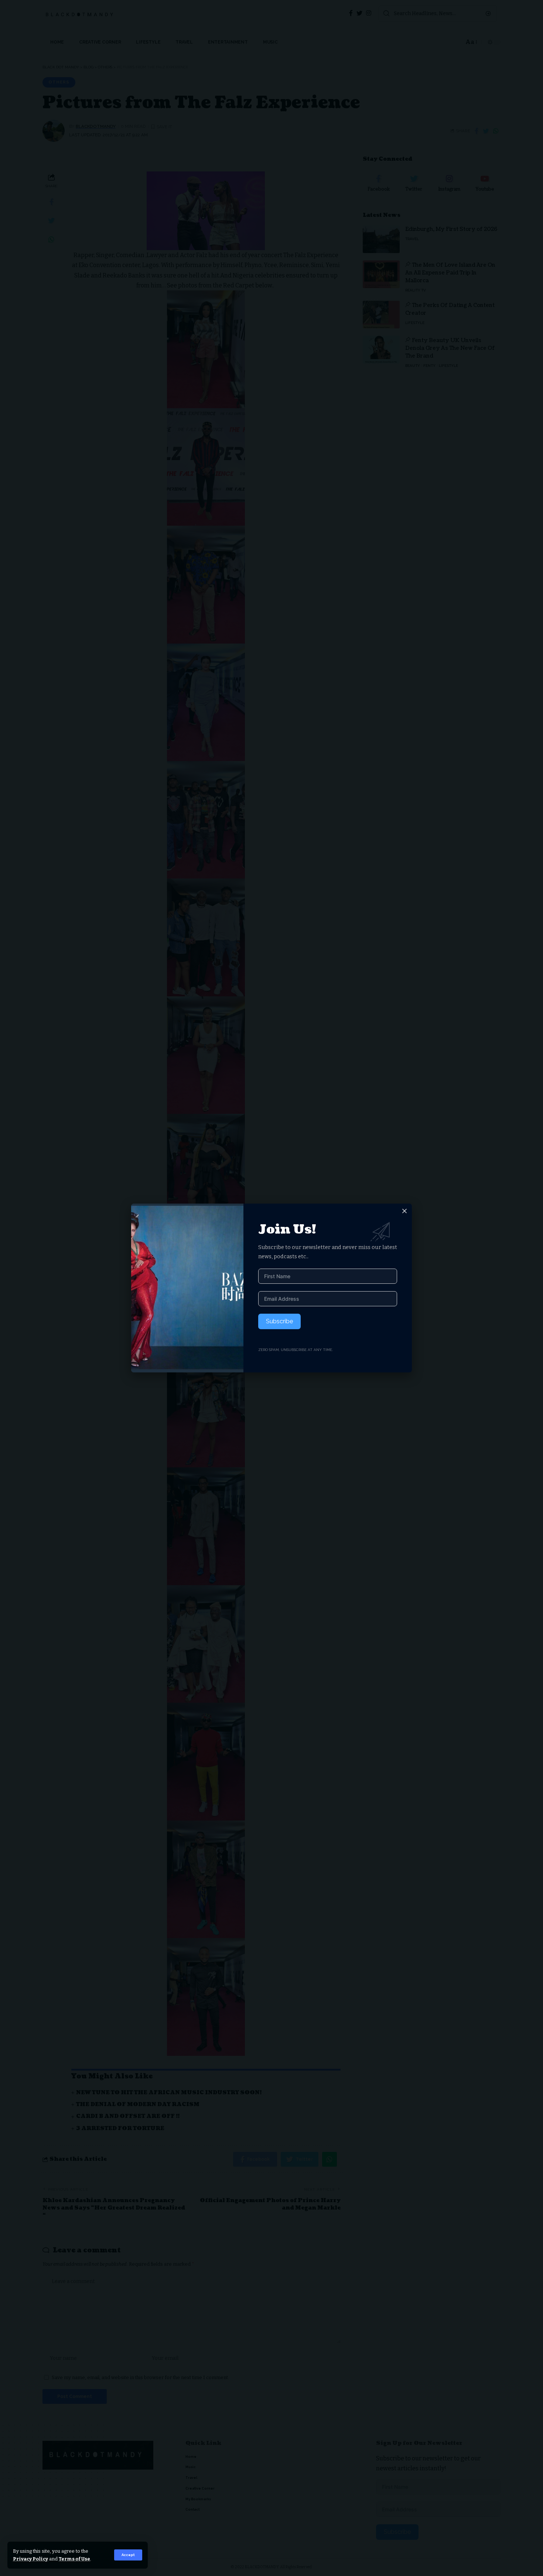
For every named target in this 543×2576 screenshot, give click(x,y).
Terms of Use (74, 2559)
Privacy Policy (30, 2559)
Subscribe (279, 1321)
